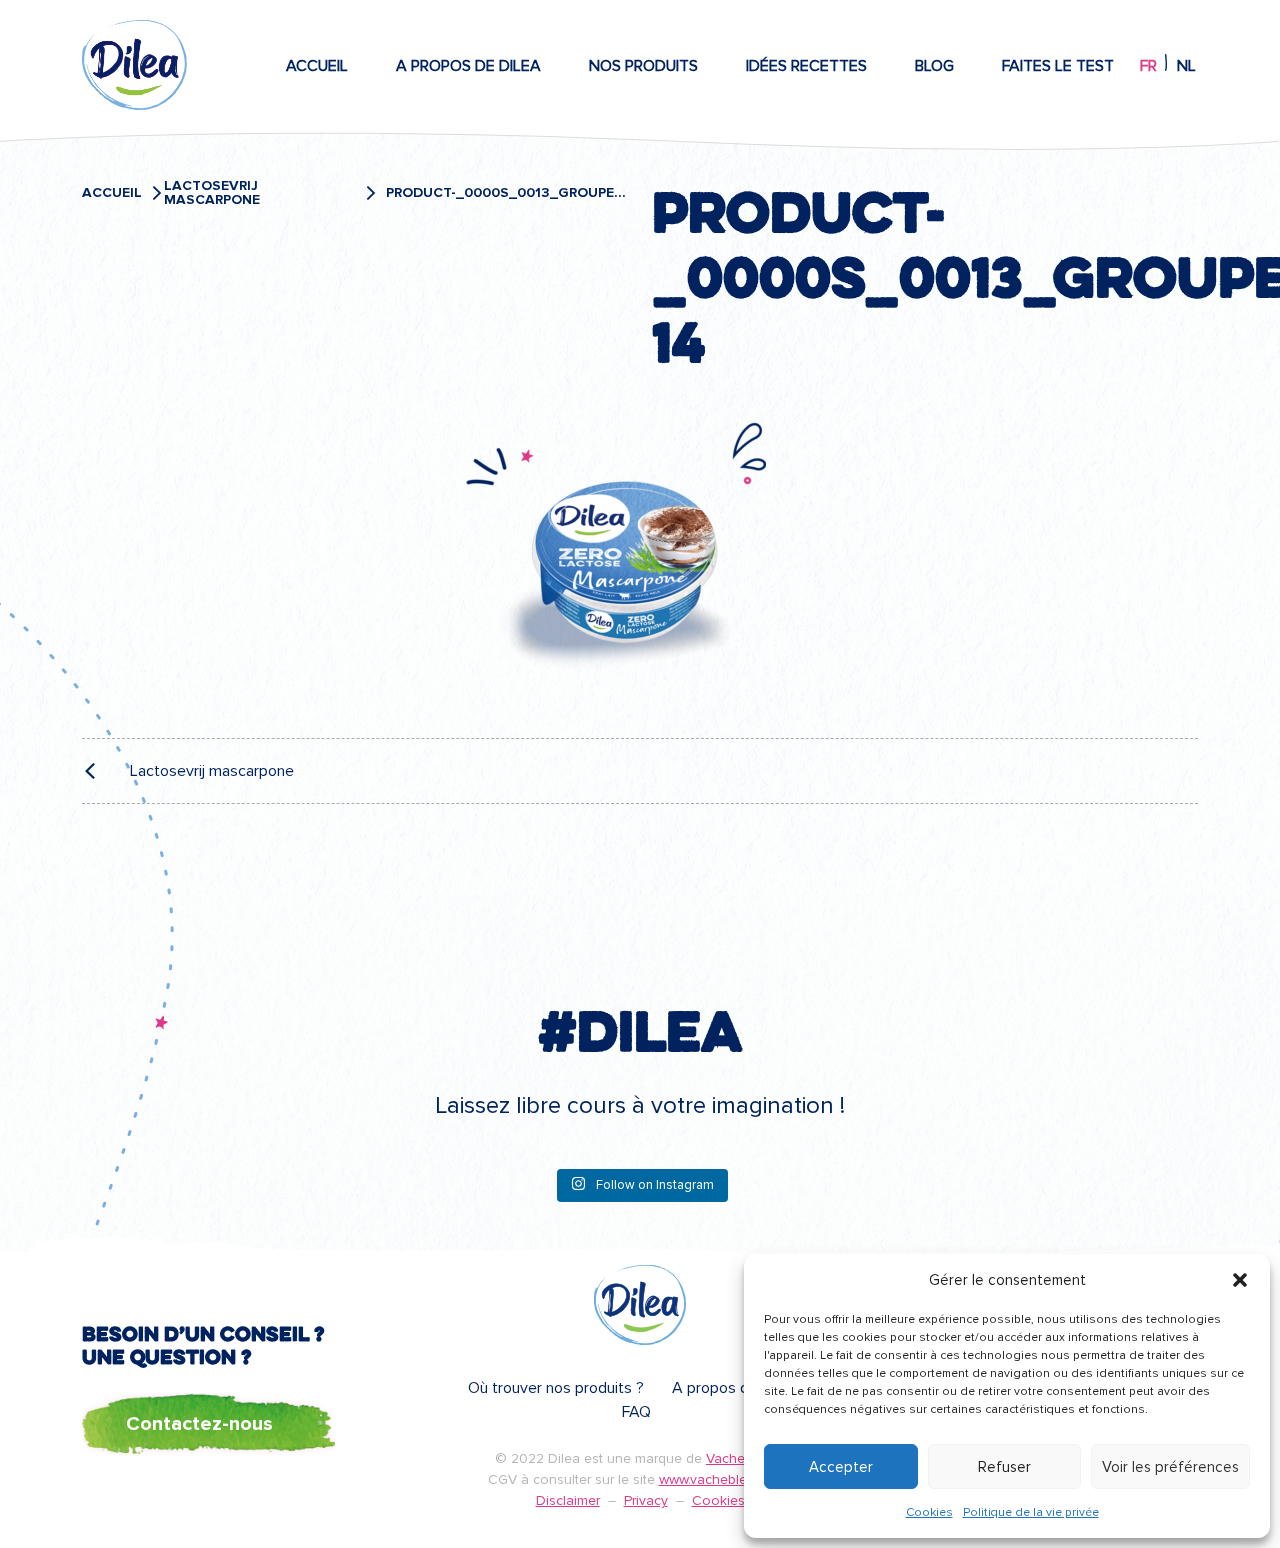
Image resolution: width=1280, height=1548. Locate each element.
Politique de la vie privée (1031, 1512)
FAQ (636, 1412)
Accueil (317, 66)
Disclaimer (568, 1500)
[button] (1240, 1280)
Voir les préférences (1170, 1467)
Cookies (929, 1512)
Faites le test (1058, 66)
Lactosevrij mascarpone (212, 193)
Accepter (841, 1467)
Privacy (646, 1500)
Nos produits (643, 66)
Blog (934, 66)
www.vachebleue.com (726, 1479)
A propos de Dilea (468, 66)
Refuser (1004, 1467)
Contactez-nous (199, 1424)
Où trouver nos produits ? (556, 1388)
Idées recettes (806, 66)
